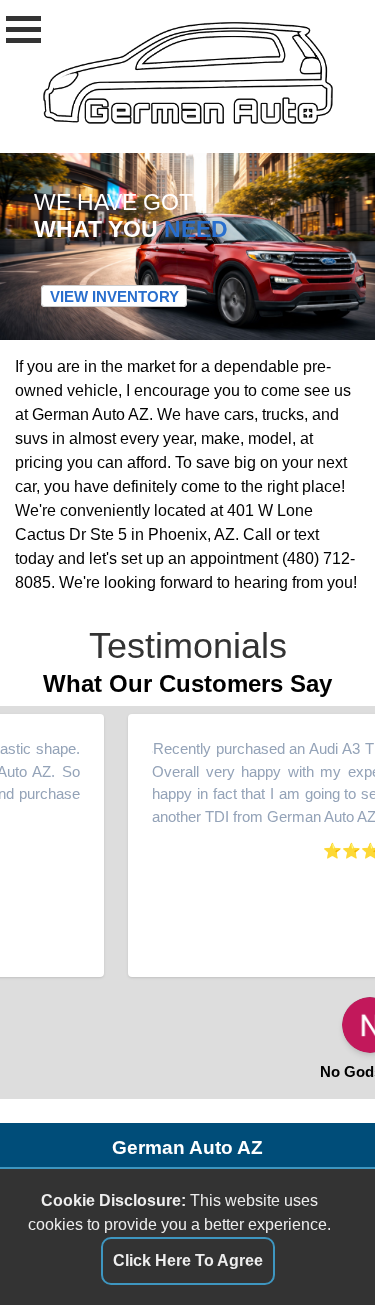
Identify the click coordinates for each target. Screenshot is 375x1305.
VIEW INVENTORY (114, 296)
